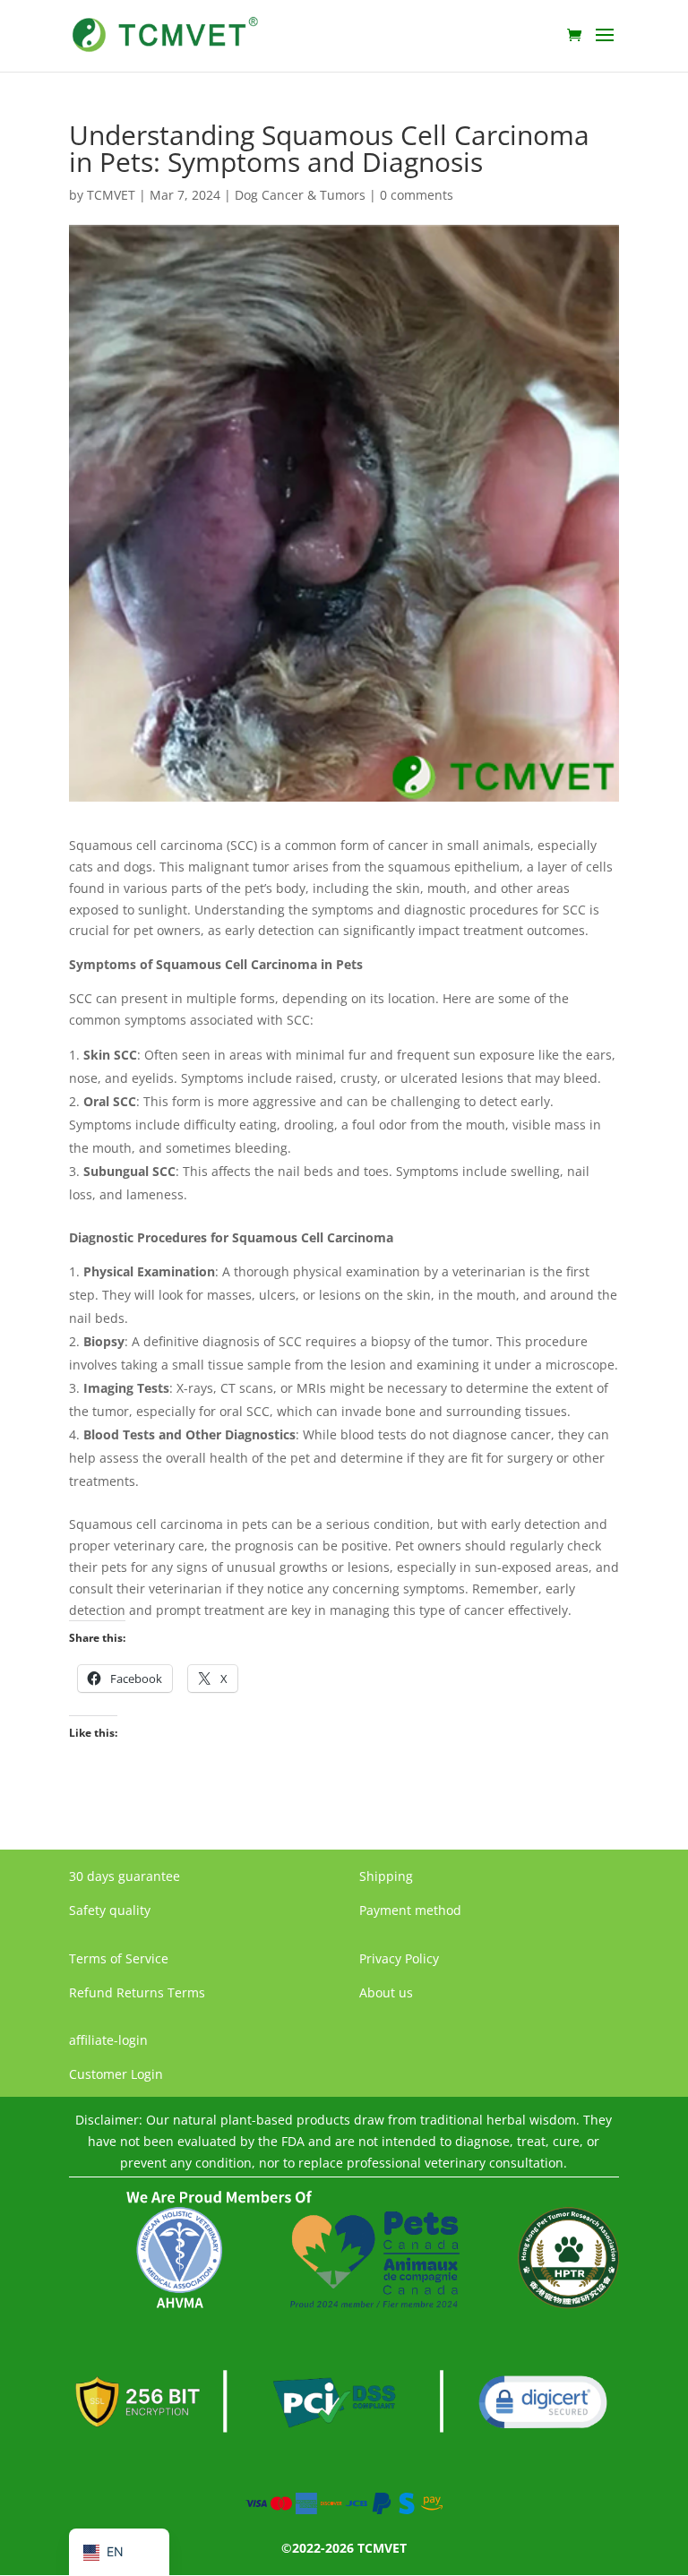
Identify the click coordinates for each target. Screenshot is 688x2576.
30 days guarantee (125, 1876)
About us (386, 1992)
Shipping (386, 1876)
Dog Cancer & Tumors (300, 195)
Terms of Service (119, 1958)
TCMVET (111, 195)
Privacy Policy (399, 1958)
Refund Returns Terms (137, 1992)
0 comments (417, 195)
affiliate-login (108, 2040)
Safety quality (110, 1910)
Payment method (410, 1910)
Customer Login (116, 2074)
